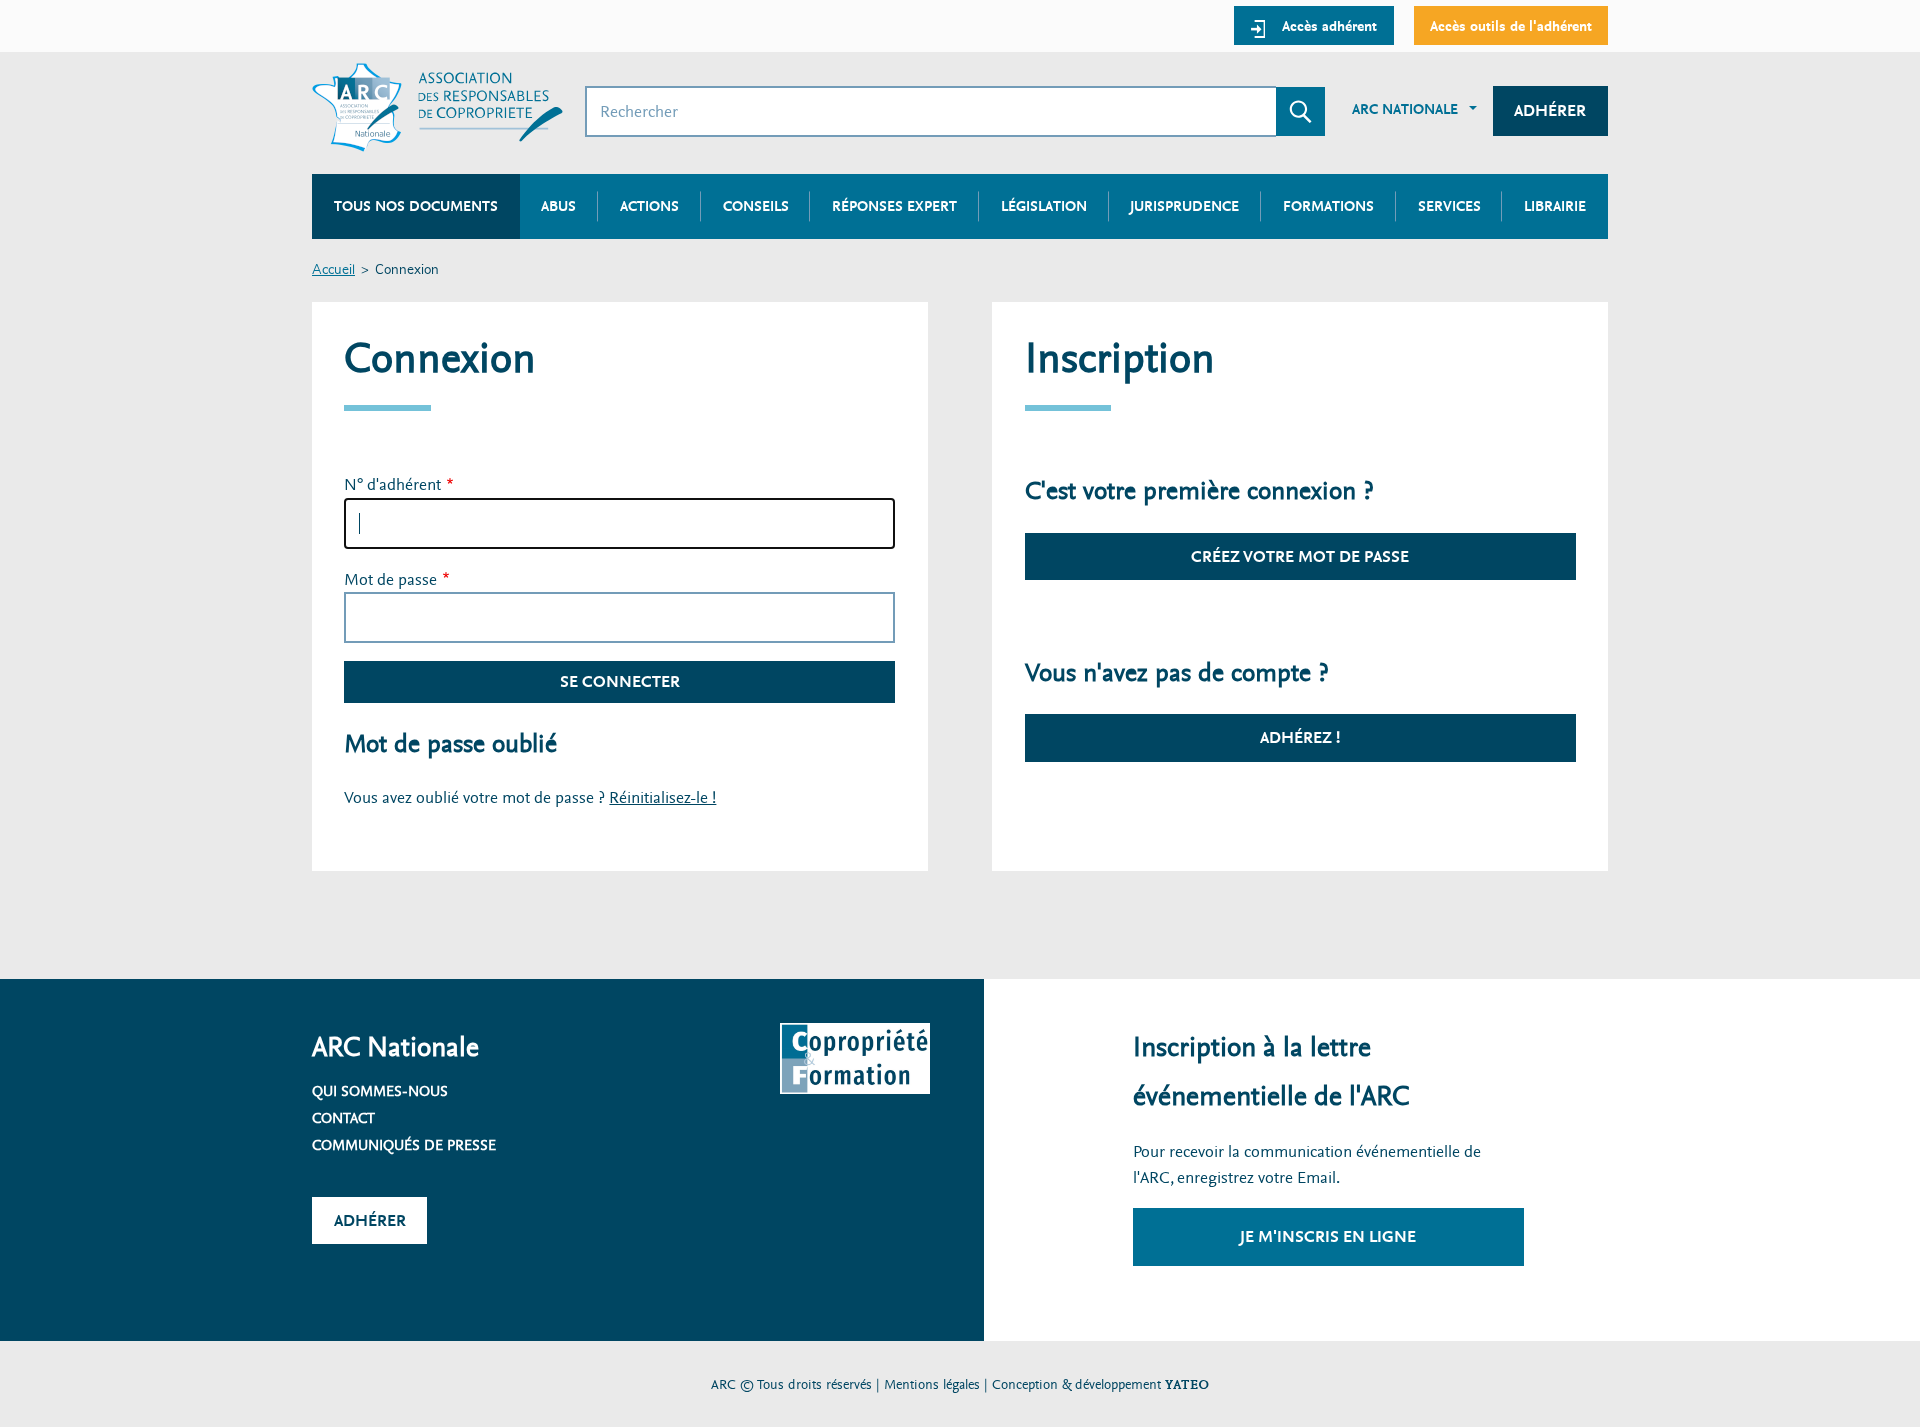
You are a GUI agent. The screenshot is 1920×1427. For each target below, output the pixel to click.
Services (1449, 206)
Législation (1044, 206)
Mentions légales (932, 1384)
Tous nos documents (416, 206)
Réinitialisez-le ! (662, 797)
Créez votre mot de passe (1300, 556)
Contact (343, 1118)
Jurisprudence (1184, 206)
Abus (558, 206)
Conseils (756, 206)
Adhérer (1550, 110)
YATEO (1187, 1384)
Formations (1328, 206)
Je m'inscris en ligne (1328, 1236)
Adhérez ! (1300, 737)
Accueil (333, 270)
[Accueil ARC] (437, 107)
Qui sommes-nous (380, 1091)
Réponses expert (894, 206)
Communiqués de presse (404, 1145)
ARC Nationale (1405, 109)
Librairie (1555, 206)
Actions (649, 206)
